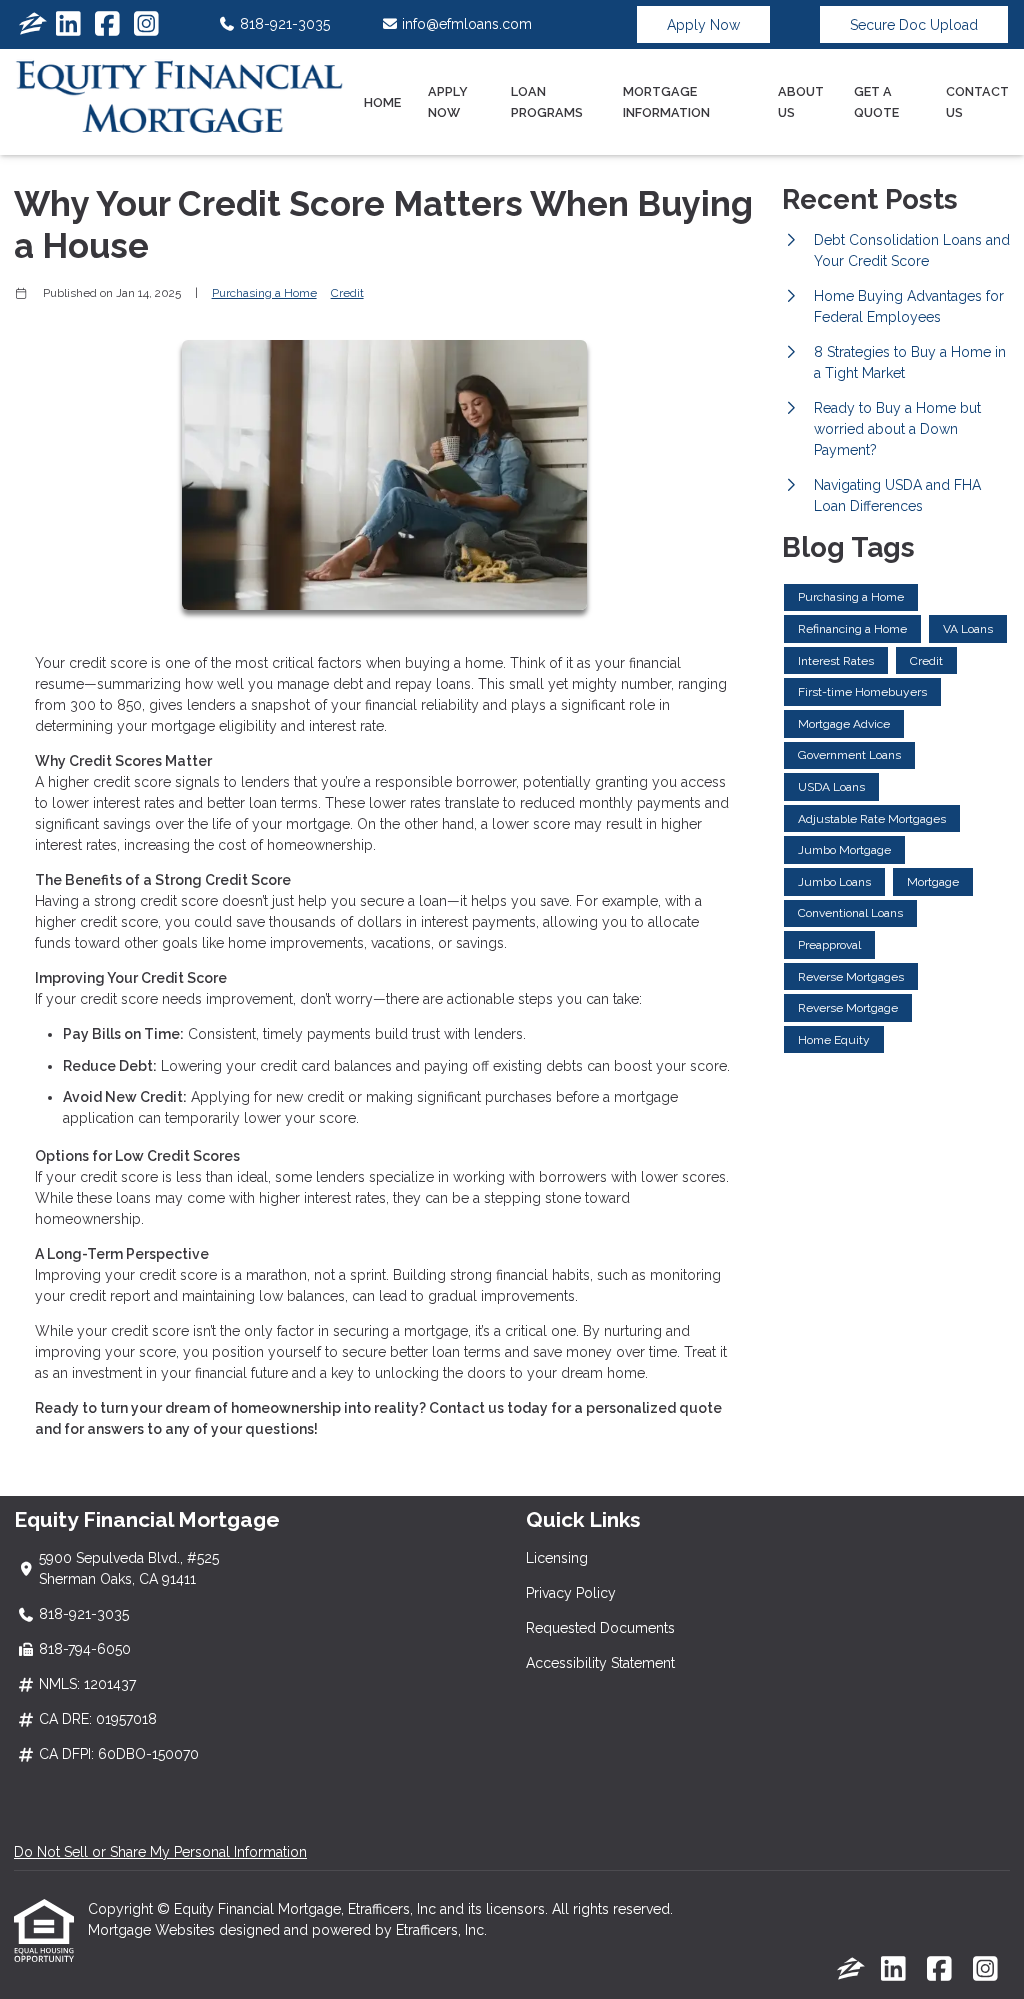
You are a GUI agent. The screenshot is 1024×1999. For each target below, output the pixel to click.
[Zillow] (33, 25)
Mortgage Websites (153, 1930)
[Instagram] (146, 25)
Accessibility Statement (600, 1663)
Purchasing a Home (264, 293)
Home (382, 102)
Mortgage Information (666, 102)
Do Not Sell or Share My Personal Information (160, 1852)
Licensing (557, 1558)
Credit (347, 293)
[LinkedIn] (68, 25)
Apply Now (703, 25)
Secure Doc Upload (914, 25)
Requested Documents (600, 1628)
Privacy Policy (571, 1593)
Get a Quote (876, 102)
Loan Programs (547, 102)
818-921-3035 (283, 24)
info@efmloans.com (465, 24)
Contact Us (977, 102)
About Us (801, 102)
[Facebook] (107, 25)
